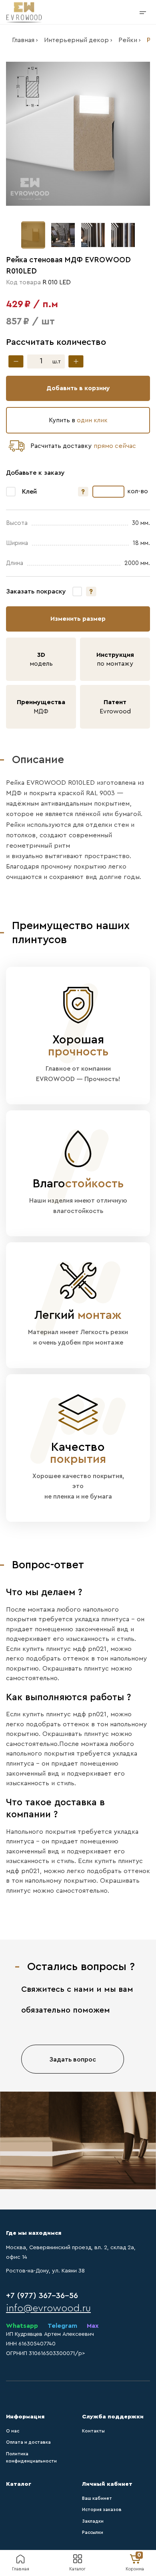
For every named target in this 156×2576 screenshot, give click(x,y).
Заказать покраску (36, 591)
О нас (13, 2431)
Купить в (78, 420)
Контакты (93, 2431)
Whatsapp (22, 2326)
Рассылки (93, 2532)
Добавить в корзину (78, 388)
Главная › (25, 40)
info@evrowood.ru (48, 2308)
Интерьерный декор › (78, 40)
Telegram (62, 2326)
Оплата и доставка (28, 2442)
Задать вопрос (73, 2060)
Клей (29, 492)
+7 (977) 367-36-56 (42, 2296)
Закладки (93, 2521)
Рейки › (130, 40)
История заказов (102, 2510)
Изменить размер (78, 619)
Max (93, 2326)
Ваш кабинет (97, 2498)
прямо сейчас (115, 446)
